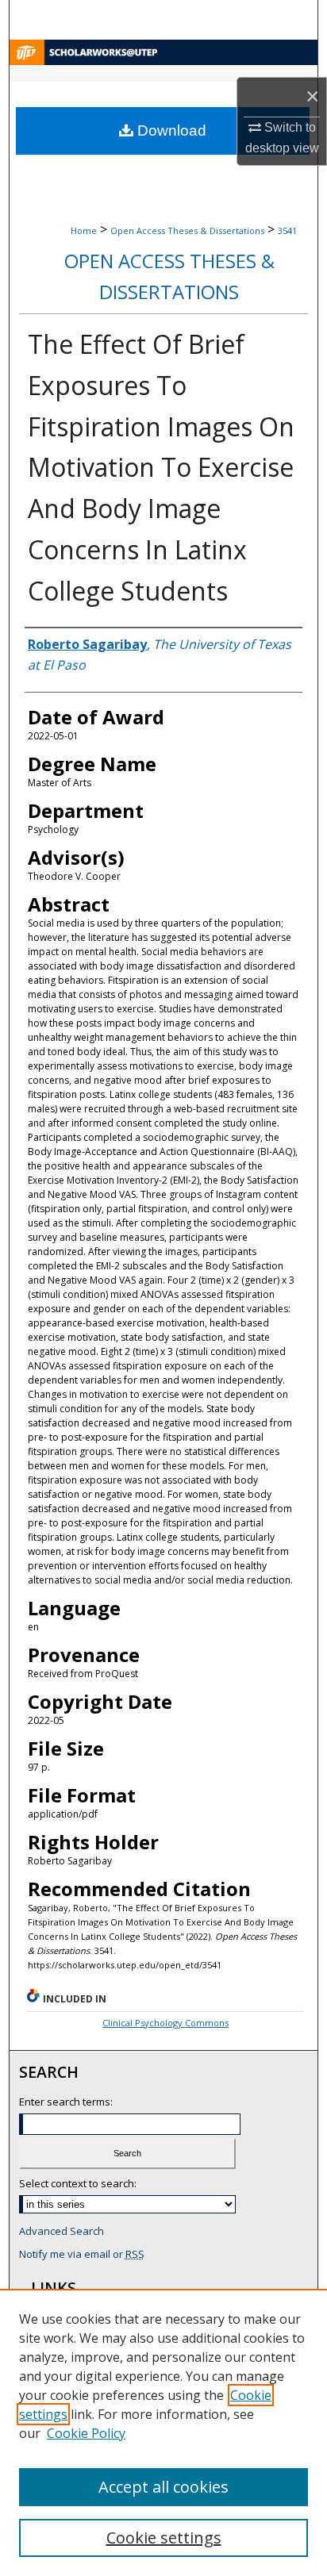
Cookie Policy (86, 2433)
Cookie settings (164, 2538)
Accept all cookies (163, 2487)
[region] (163, 2432)
